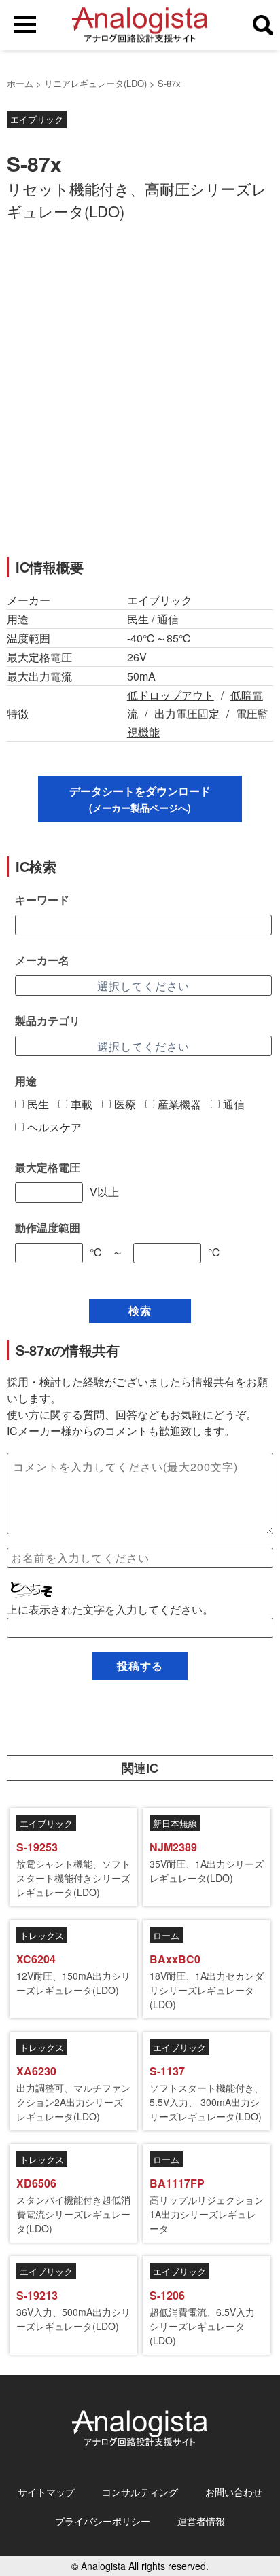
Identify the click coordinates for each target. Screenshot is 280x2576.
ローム (166, 1935)
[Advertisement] (140, 397)
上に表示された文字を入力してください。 (110, 1609)
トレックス (42, 1935)
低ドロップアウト (171, 695)
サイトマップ (46, 2492)
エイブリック (37, 119)
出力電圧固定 (187, 713)
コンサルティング (140, 2492)
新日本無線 (175, 1823)
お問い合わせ (234, 2492)
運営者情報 (201, 2521)
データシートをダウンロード (140, 799)
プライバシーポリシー (103, 2521)
